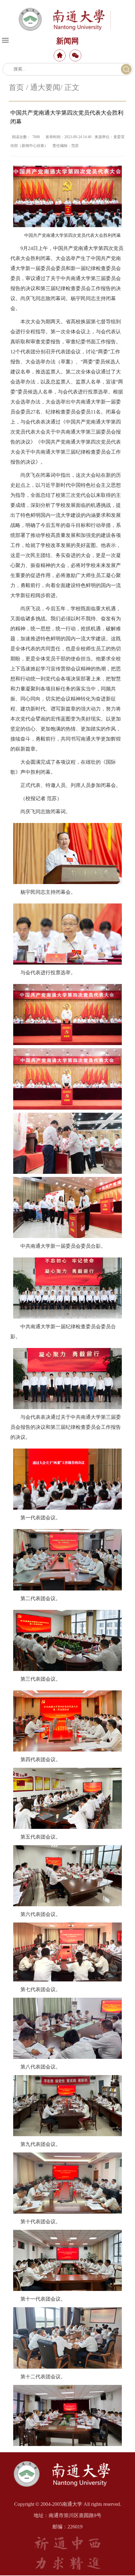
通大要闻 (45, 87)
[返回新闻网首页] (67, 2460)
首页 (16, 87)
